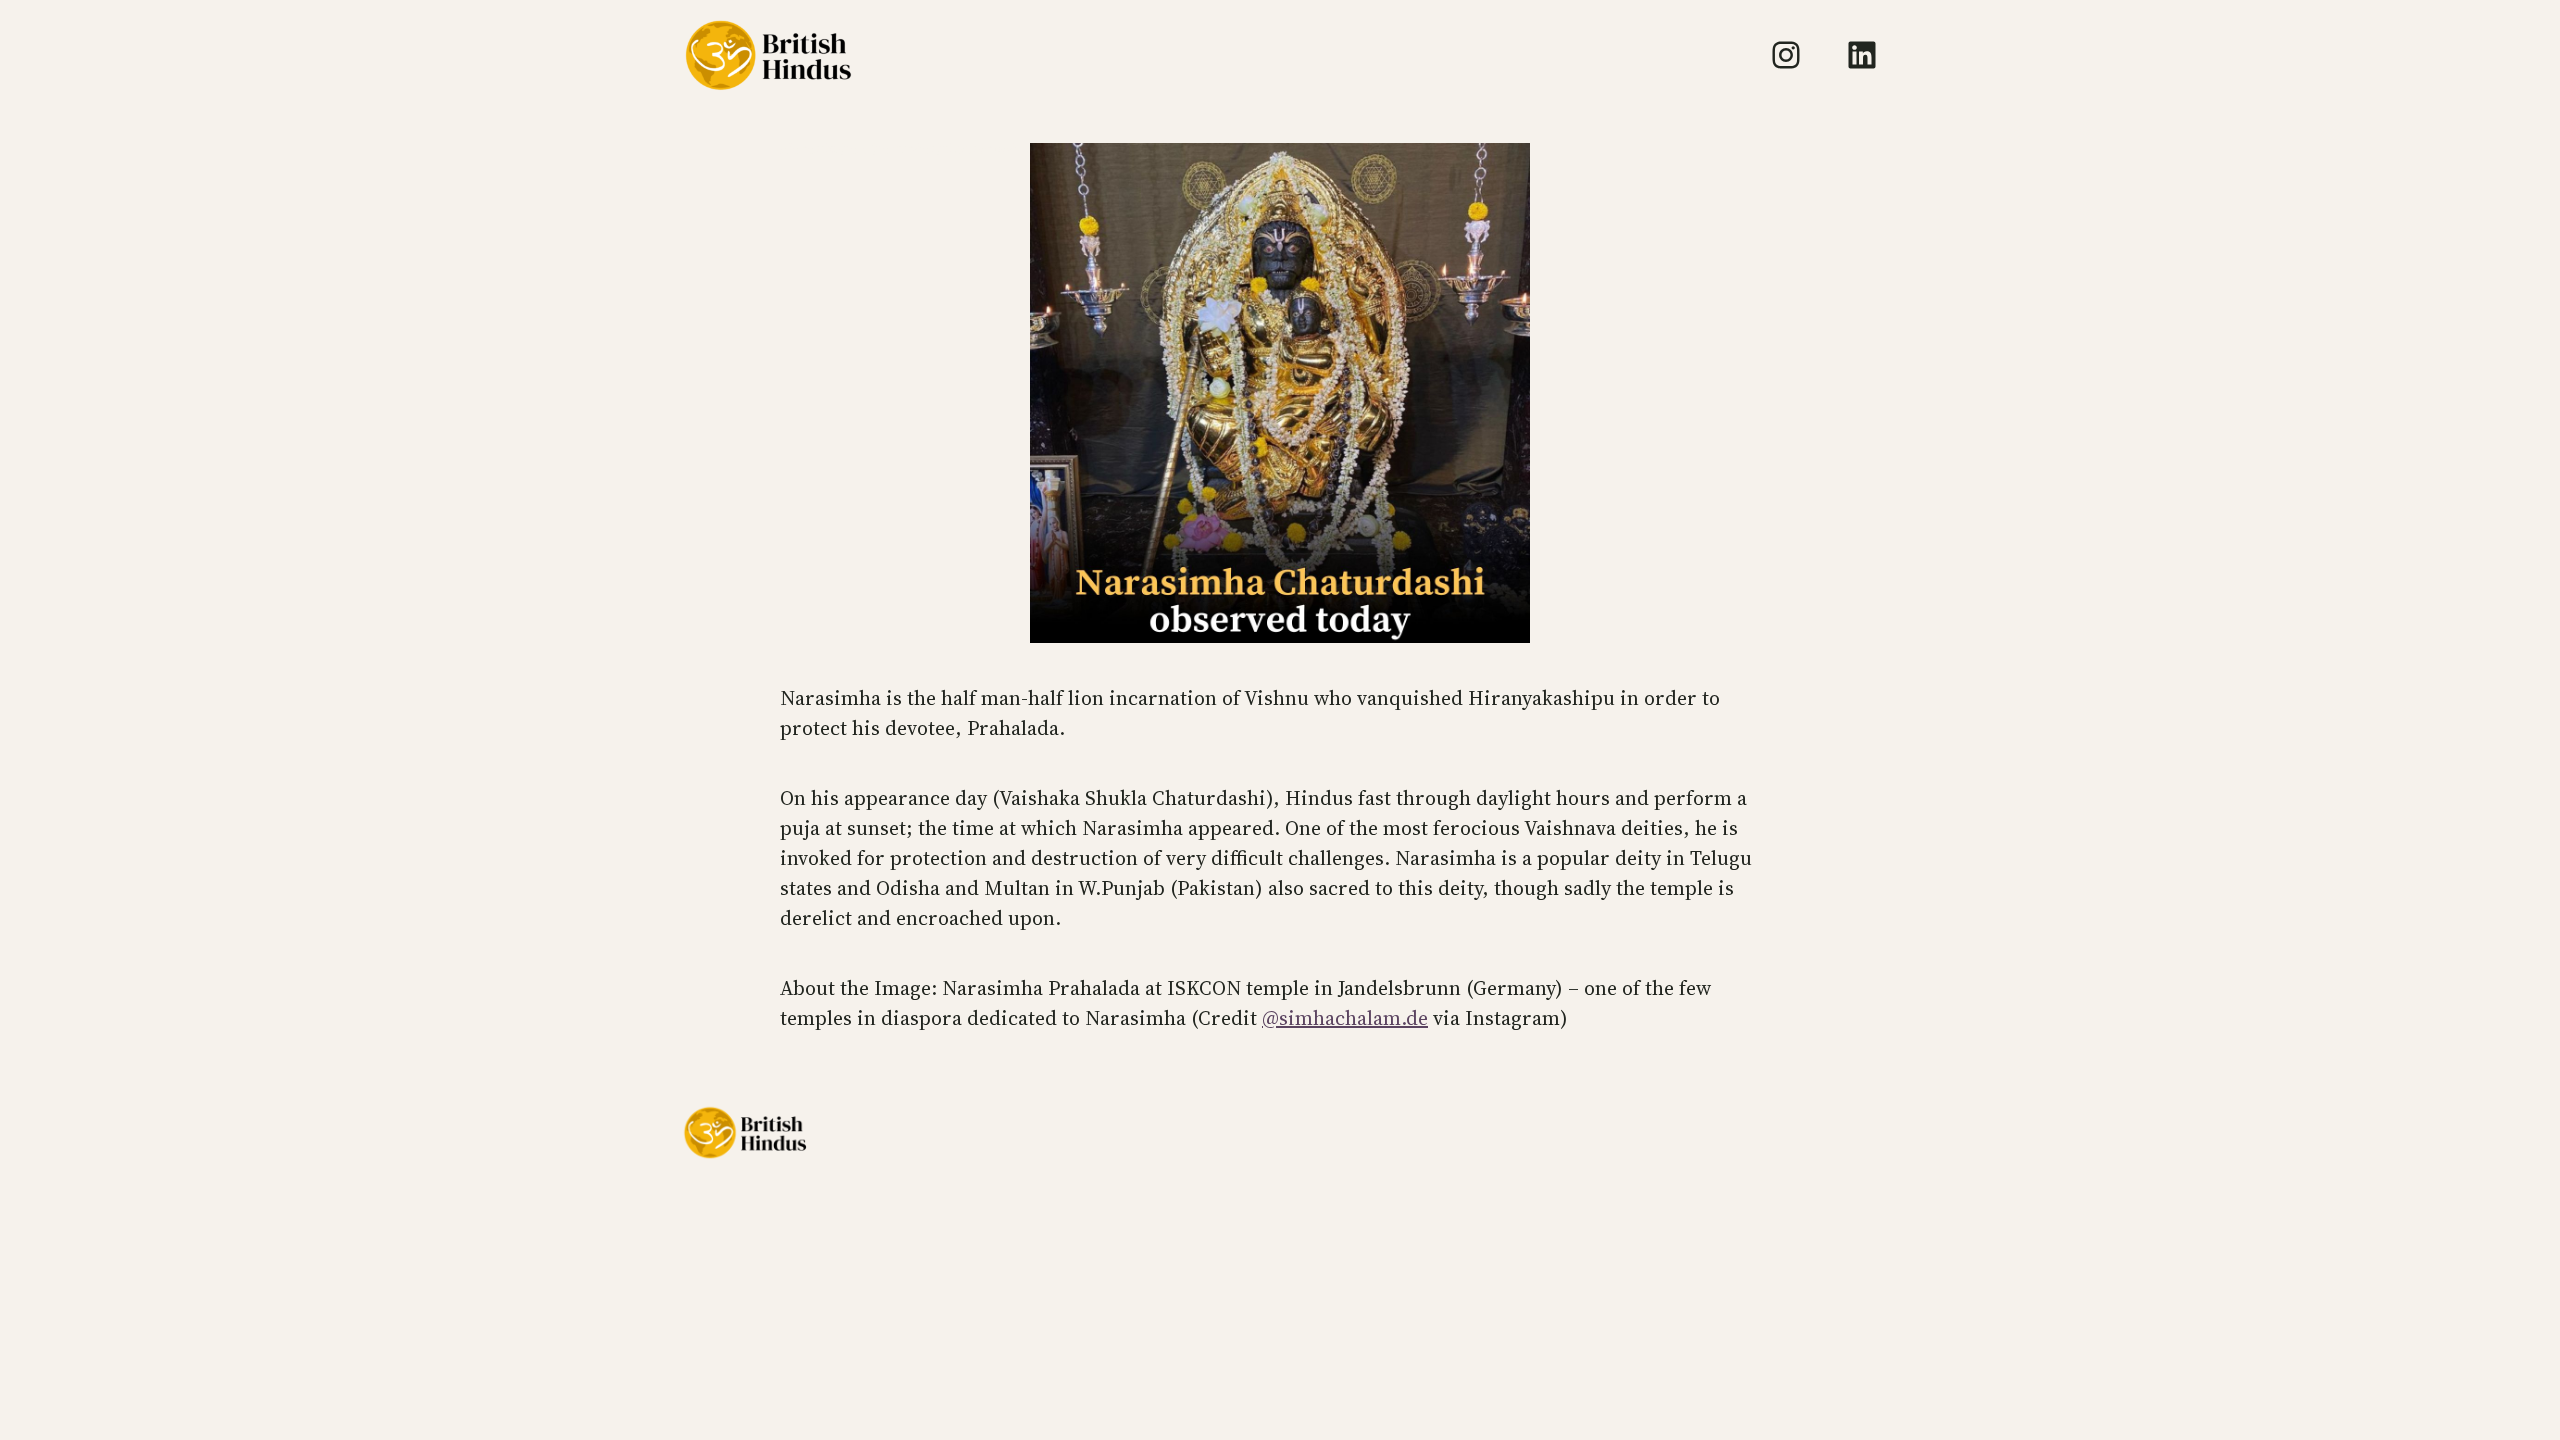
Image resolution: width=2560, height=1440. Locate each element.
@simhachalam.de (1345, 1018)
